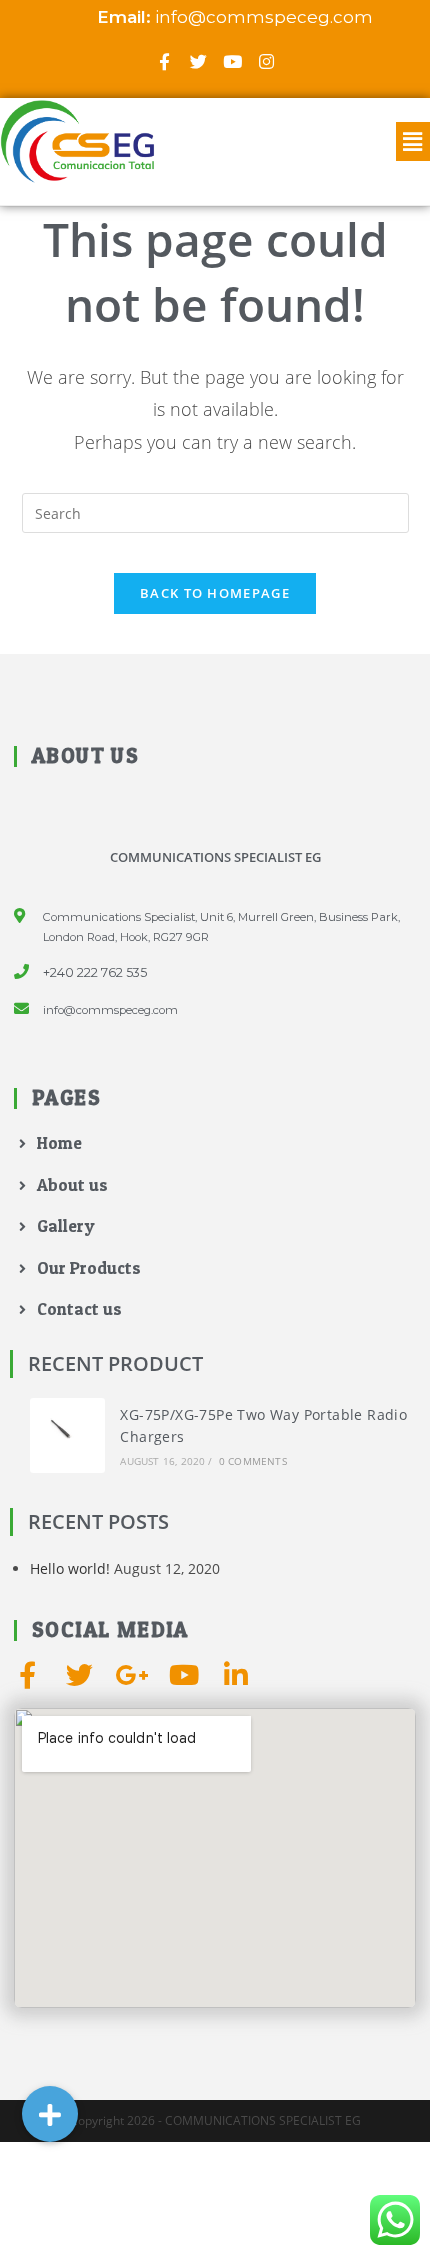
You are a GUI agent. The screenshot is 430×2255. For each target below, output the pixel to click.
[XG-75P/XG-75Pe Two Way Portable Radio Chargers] (67, 1435)
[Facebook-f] (164, 61)
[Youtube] (232, 61)
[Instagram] (266, 61)
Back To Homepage (215, 593)
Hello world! (70, 1568)
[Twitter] (198, 61)
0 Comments (253, 1461)
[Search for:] (215, 511)
